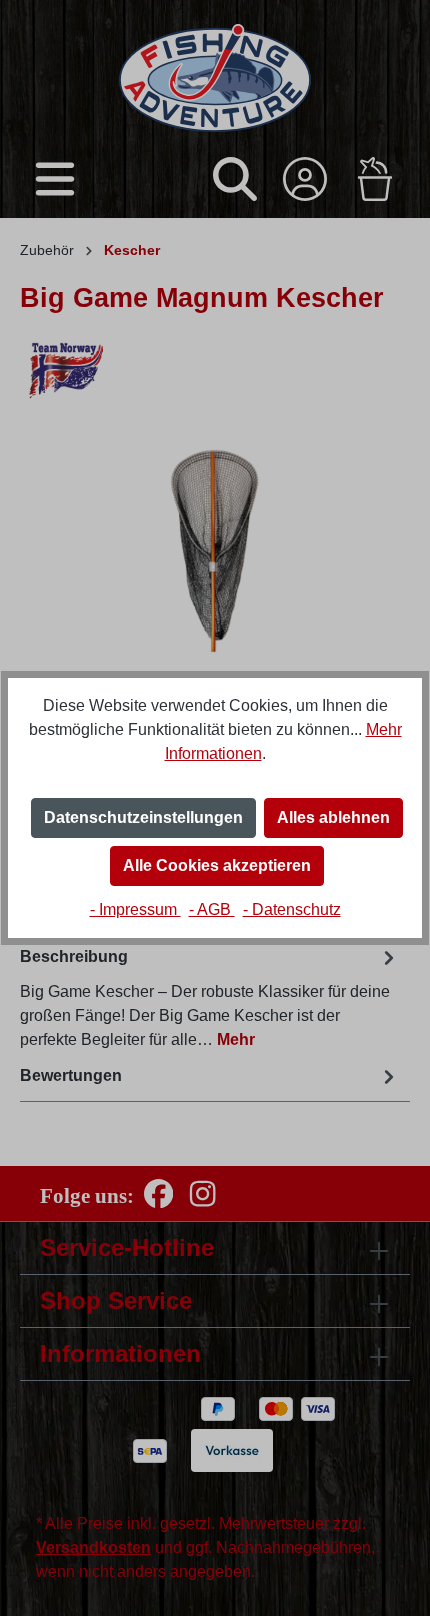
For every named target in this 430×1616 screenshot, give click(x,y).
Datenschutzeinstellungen (143, 817)
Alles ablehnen (333, 817)
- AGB (212, 909)
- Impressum (135, 909)
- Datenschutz (292, 909)
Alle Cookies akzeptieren (217, 865)
